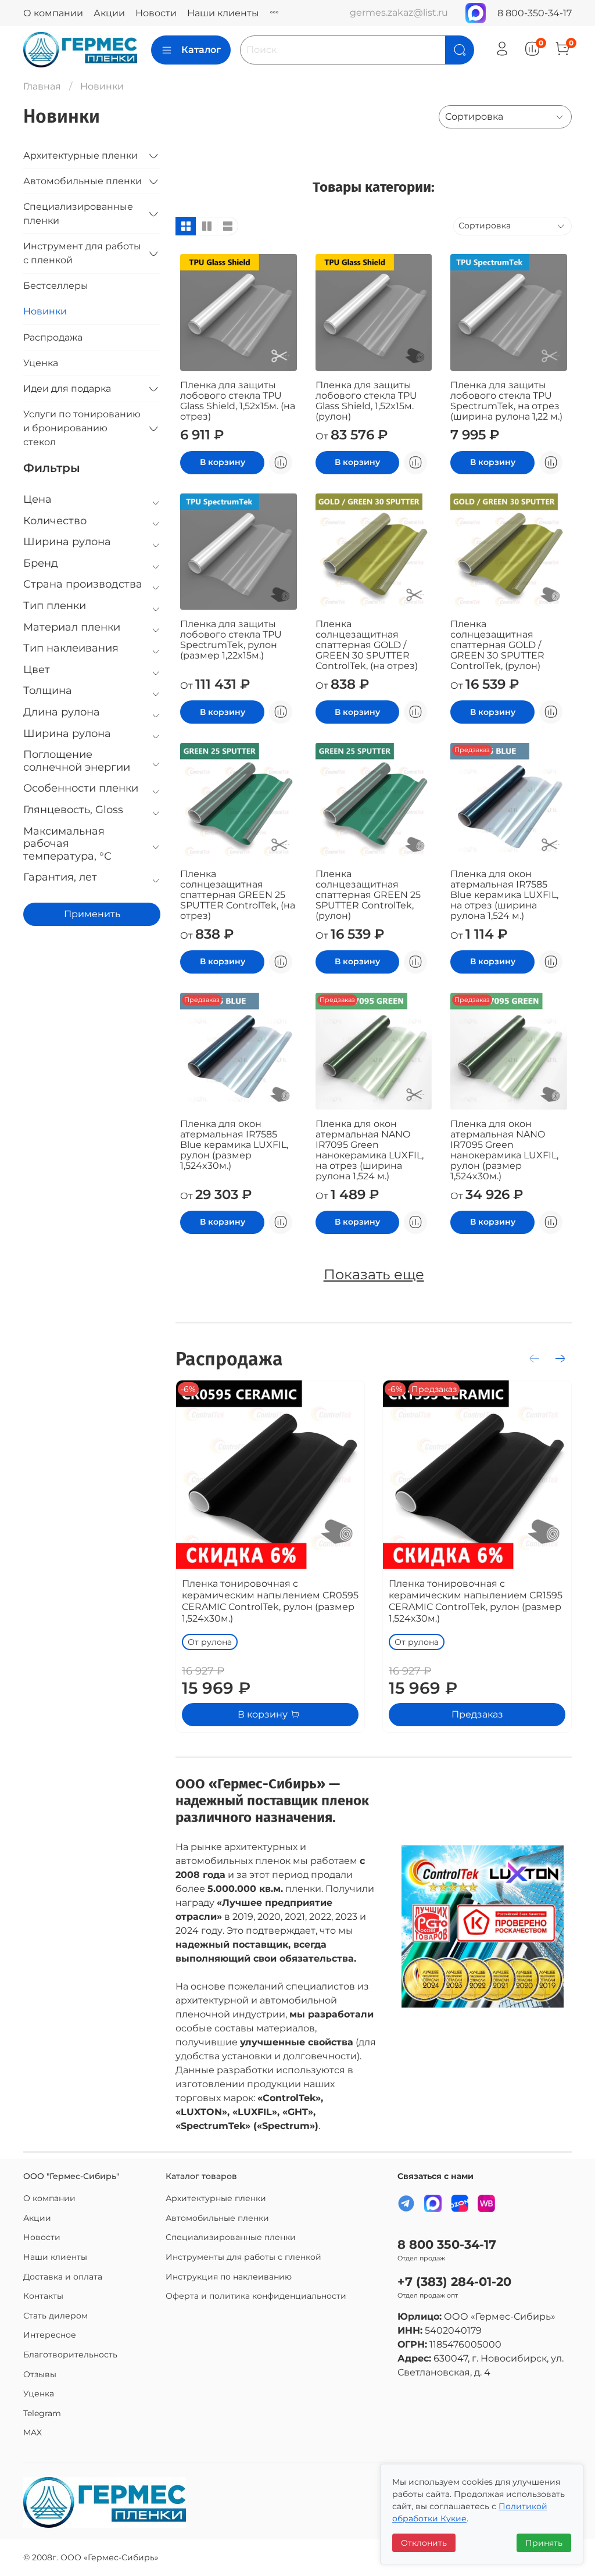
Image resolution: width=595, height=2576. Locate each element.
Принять (544, 2543)
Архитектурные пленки (80, 155)
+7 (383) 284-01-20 (454, 2282)
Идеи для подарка (67, 389)
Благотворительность (70, 2355)
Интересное (50, 2335)
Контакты (43, 2296)
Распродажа (53, 337)
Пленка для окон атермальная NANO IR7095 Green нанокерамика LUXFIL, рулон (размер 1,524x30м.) (504, 1150)
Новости (156, 13)
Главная (42, 86)
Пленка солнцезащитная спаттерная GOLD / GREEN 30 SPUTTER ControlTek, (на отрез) (367, 645)
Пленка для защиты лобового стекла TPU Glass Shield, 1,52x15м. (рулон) (366, 401)
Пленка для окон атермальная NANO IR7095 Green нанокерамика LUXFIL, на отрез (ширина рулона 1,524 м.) (370, 1150)
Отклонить (424, 2543)
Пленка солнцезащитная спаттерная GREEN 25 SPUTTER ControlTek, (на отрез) (238, 895)
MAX (33, 2432)
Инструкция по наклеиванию (229, 2277)
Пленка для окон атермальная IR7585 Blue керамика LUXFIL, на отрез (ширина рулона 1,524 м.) (504, 895)
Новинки (45, 311)
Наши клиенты (223, 13)
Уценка (41, 363)
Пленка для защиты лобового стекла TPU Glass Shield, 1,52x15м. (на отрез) (238, 401)
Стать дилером (55, 2316)
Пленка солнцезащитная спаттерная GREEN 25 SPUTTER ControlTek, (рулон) (368, 895)
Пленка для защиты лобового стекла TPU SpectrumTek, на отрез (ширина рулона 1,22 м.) (506, 401)
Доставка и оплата (63, 2277)
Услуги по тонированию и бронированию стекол (82, 428)
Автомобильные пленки (83, 181)
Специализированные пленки (78, 214)
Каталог (201, 50)
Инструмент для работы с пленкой (82, 253)
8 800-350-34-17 (535, 13)
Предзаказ (477, 1714)
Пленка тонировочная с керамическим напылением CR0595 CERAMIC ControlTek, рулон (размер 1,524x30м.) (270, 1601)
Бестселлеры (56, 286)
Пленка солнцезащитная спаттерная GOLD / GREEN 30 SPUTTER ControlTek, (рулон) (497, 645)
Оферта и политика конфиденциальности (256, 2296)
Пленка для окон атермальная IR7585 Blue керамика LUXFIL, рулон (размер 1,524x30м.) (234, 1145)
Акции (109, 13)
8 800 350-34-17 (447, 2244)
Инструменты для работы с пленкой (243, 2257)
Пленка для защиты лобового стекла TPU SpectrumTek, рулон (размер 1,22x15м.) (231, 640)
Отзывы (40, 2374)
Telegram (42, 2413)
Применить (92, 914)
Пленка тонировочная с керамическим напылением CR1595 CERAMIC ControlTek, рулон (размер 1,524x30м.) (476, 1601)
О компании (53, 13)
